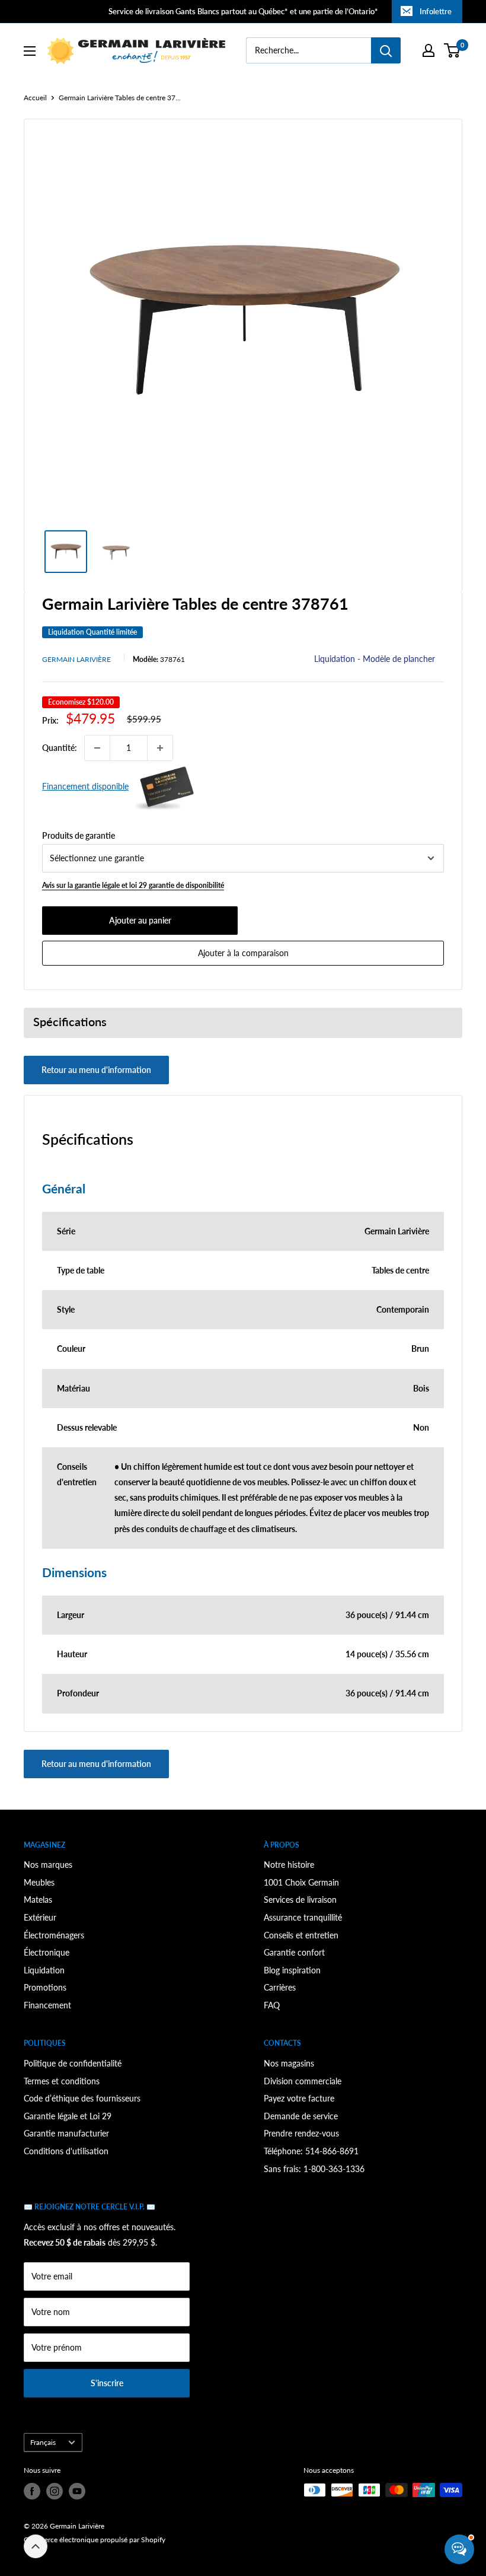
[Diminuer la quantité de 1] (97, 748)
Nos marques (48, 1865)
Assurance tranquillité (303, 1917)
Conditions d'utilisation (66, 2151)
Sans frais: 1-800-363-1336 (314, 2169)
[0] (453, 50)
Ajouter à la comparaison (243, 953)
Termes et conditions (62, 2081)
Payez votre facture (299, 2098)
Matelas (38, 1900)
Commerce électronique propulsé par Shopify (95, 2540)
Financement (47, 2005)
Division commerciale (303, 2081)
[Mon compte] (429, 50)
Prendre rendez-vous (301, 2133)
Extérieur (40, 1917)
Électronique (47, 1952)
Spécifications (70, 1022)
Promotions (45, 1987)
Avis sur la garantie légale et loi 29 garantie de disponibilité (133, 885)
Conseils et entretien (301, 1935)
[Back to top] (36, 2546)
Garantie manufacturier (66, 2133)
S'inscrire (107, 2383)
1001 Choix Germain (301, 1882)
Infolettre (436, 11)
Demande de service (301, 2116)
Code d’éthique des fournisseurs (82, 2098)
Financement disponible (85, 786)
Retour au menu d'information (96, 1070)
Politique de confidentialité (73, 2063)
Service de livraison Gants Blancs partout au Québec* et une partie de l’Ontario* (243, 11)
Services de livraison (300, 1900)
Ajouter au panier (140, 920)
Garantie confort (294, 1952)
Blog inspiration (292, 1970)
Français (43, 2442)
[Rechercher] (386, 50)
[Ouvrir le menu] (30, 51)
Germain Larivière (76, 659)
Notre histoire (289, 1865)
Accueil (35, 98)
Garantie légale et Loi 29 (68, 2116)
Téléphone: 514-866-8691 (311, 2151)
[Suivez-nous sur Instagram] (55, 2491)
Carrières (280, 1987)
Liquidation (44, 1970)
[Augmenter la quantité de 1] (160, 748)
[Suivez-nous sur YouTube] (77, 2491)
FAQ (272, 2005)
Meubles (39, 1882)
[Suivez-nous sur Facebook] (32, 2491)
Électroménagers (54, 1935)
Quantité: (60, 748)
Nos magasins (289, 2063)
